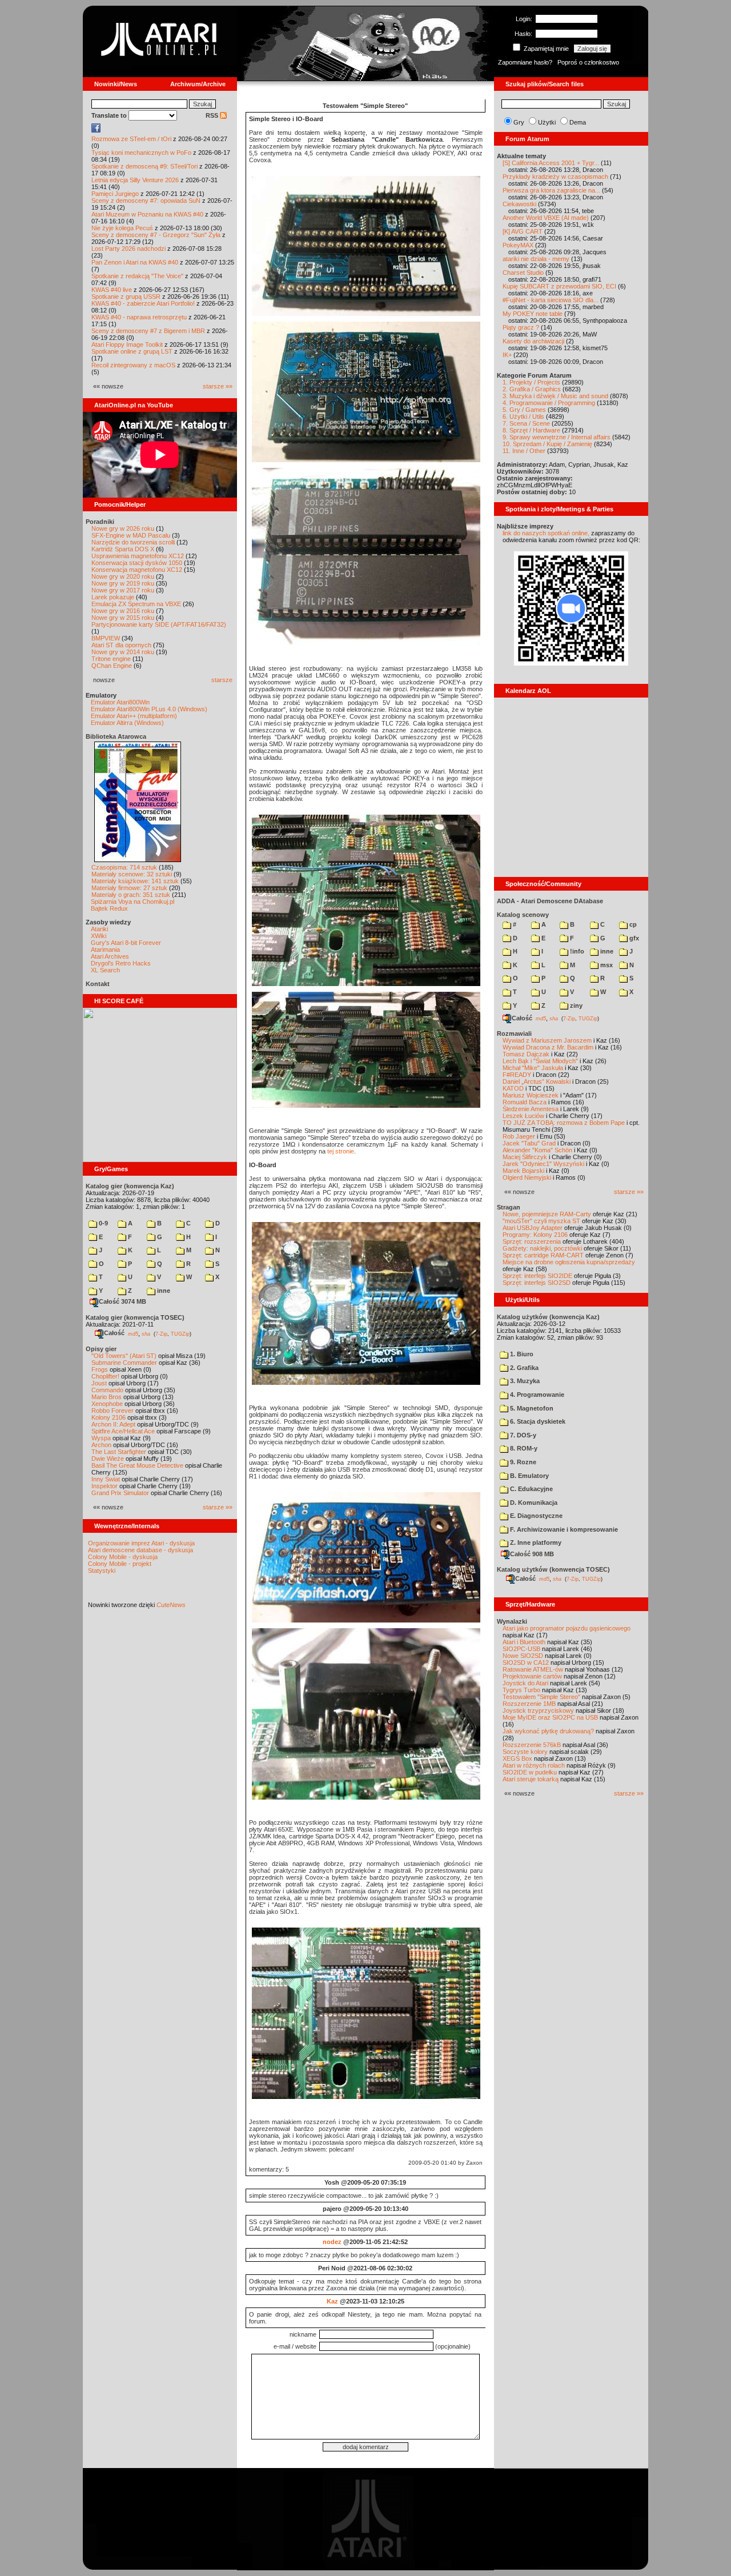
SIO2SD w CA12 (526, 1662)
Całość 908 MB (532, 1554)
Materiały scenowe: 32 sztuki (132, 874)
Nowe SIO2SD (523, 1656)
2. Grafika (523, 1368)
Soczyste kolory (525, 1752)
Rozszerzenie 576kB (532, 1745)
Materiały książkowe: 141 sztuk (135, 881)
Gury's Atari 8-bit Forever (126, 943)
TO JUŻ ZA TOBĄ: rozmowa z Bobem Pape (564, 1123)
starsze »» (218, 386)
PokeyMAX (518, 245)
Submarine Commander (124, 1363)
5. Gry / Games (524, 410)
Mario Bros (107, 1397)
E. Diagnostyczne (535, 1516)
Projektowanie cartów (532, 1676)
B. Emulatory (529, 1476)
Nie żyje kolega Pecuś (122, 228)
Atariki (99, 929)
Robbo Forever (113, 1411)
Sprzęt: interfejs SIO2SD (537, 1283)
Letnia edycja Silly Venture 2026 (135, 180)
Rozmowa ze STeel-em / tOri (131, 139)
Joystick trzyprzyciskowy (538, 1710)
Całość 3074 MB (122, 1301)
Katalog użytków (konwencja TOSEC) (553, 1569)
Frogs (100, 1369)
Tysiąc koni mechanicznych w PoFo (141, 153)
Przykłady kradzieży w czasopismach (555, 177)
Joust (99, 1383)
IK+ (507, 355)
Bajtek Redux (109, 908)
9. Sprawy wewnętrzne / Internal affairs (557, 437)
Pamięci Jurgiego (115, 194)
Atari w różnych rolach (534, 1765)
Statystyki (102, 1571)
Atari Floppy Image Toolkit (128, 344)
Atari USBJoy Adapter (533, 1228)
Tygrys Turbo (521, 1690)
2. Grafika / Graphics (532, 389)
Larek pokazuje (113, 597)
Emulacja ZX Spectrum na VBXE (136, 604)
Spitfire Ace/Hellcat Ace (123, 1431)
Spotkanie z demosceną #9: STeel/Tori (144, 166)
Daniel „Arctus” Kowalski (537, 1081)
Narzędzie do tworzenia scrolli (133, 542)
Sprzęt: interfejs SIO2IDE (537, 1276)
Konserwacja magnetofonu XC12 (137, 570)
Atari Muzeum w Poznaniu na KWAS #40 (147, 214)
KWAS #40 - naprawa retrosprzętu (139, 317)
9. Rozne (522, 1462)
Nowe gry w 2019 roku (123, 583)
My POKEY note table (533, 314)
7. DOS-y (522, 1435)
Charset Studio (523, 273)
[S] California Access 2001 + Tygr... (551, 163)
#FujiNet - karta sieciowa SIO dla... (551, 300)
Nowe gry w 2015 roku (123, 618)
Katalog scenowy (523, 915)
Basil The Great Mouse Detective (137, 1465)
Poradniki (100, 522)
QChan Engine (112, 666)
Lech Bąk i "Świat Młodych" (540, 1061)
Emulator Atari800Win (120, 702)
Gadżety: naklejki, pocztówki (542, 1248)
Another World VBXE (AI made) (546, 218)
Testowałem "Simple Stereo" (541, 1697)
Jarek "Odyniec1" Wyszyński (543, 1164)
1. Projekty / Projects (531, 382)
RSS (213, 115)
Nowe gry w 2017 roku (123, 590)
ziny (575, 1005)
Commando (107, 1390)
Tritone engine (111, 659)
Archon (101, 1445)
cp (632, 924)
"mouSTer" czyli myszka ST (541, 1221)
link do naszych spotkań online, (546, 533)
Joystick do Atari (525, 1683)
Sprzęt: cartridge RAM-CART (543, 1255)
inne (163, 1291)
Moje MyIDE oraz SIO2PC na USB (550, 1717)
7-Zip (161, 1333)
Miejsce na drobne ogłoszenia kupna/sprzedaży (569, 1262)
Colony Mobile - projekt (120, 1564)
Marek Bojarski (523, 1171)
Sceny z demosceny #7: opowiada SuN (146, 201)
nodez (332, 2242)
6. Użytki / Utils (523, 416)
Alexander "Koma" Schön (537, 1150)
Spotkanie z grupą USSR (126, 297)
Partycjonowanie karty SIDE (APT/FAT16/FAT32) (159, 624)
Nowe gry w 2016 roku (123, 611)
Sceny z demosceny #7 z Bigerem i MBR (148, 331)
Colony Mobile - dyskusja (123, 1557)
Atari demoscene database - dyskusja (140, 1550)
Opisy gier (101, 1349)
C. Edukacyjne (531, 1489)
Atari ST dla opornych (121, 645)
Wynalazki (512, 1621)
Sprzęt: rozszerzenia (532, 1241)
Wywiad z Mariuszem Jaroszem (547, 1040)
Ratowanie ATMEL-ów (533, 1669)
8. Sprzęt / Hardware (531, 430)
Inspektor (105, 1486)
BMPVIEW (106, 638)
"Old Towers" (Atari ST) (124, 1356)
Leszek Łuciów (523, 1116)
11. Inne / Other (524, 451)
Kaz (332, 2301)
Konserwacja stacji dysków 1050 (137, 563)
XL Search (105, 970)
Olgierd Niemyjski (527, 1177)
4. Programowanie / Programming (549, 403)
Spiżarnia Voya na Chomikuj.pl (132, 902)
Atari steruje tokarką (531, 1779)
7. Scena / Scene (526, 423)
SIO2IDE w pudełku (530, 1772)
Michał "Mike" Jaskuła (533, 1068)
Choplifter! (105, 1376)
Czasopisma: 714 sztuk (124, 867)
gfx (633, 938)
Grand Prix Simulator (120, 1493)
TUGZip (180, 1333)
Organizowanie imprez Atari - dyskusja (141, 1543)
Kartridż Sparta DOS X (123, 549)
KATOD (513, 1088)
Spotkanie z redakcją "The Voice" (137, 276)
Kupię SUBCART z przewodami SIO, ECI (559, 286)
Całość (114, 1333)
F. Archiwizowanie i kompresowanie (563, 1529)
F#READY (517, 1075)
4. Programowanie (536, 1395)
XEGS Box (517, 1758)
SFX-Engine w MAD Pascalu (131, 535)
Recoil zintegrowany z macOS (133, 365)
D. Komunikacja (533, 1503)
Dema (578, 122)
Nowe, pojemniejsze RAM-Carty (547, 1214)
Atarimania (105, 950)
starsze (222, 680)
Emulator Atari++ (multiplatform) (134, 716)
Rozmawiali (514, 1033)
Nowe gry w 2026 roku (123, 528)
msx (606, 965)
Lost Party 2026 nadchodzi (128, 249)
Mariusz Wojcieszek (531, 1095)
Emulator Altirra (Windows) (127, 723)
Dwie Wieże (108, 1459)
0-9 (103, 1223)
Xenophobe (107, 1404)
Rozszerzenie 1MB (529, 1704)
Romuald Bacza (525, 1102)
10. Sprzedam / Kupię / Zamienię (547, 444)
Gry (519, 122)
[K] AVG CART (523, 231)
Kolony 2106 (109, 1417)
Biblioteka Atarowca (116, 736)
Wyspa (101, 1438)
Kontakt (98, 984)
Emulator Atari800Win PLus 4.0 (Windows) (149, 709)
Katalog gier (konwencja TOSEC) (135, 1317)
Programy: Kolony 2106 (535, 1235)
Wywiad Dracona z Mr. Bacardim (548, 1047)
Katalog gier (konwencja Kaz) (130, 1186)
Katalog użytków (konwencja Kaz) (548, 1317)
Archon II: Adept (114, 1424)
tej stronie (341, 1151)
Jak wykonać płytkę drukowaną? (548, 1731)
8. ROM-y (523, 1448)
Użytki (547, 122)
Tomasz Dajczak (526, 1054)
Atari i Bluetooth (524, 1642)
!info (576, 951)
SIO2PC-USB (521, 1649)
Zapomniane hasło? (525, 62)
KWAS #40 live (112, 290)
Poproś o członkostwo (588, 62)
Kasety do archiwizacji (533, 341)
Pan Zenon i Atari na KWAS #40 (135, 262)
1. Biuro (521, 1354)
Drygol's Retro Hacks (121, 963)
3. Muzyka (524, 1381)
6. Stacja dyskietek (537, 1421)
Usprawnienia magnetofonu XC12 (138, 556)
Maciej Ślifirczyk (525, 1157)
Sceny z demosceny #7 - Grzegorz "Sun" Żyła (156, 235)
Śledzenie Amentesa (531, 1109)
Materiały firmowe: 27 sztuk (129, 888)
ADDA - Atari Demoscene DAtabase (550, 901)
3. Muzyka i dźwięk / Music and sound (555, 396)
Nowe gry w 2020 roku (123, 576)
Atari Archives (110, 956)
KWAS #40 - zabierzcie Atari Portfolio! (143, 303)
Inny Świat (106, 1479)
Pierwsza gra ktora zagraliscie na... (551, 190)
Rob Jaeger (519, 1136)
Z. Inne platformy (535, 1543)
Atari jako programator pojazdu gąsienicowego (567, 1628)
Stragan (509, 1207)
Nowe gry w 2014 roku (123, 652)
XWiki (99, 936)
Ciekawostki (519, 204)
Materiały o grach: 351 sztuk (131, 895)
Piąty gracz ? (521, 327)
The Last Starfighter (119, 1452)
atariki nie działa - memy (536, 259)
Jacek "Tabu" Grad (529, 1143)
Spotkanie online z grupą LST (132, 351)
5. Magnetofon (531, 1408)
